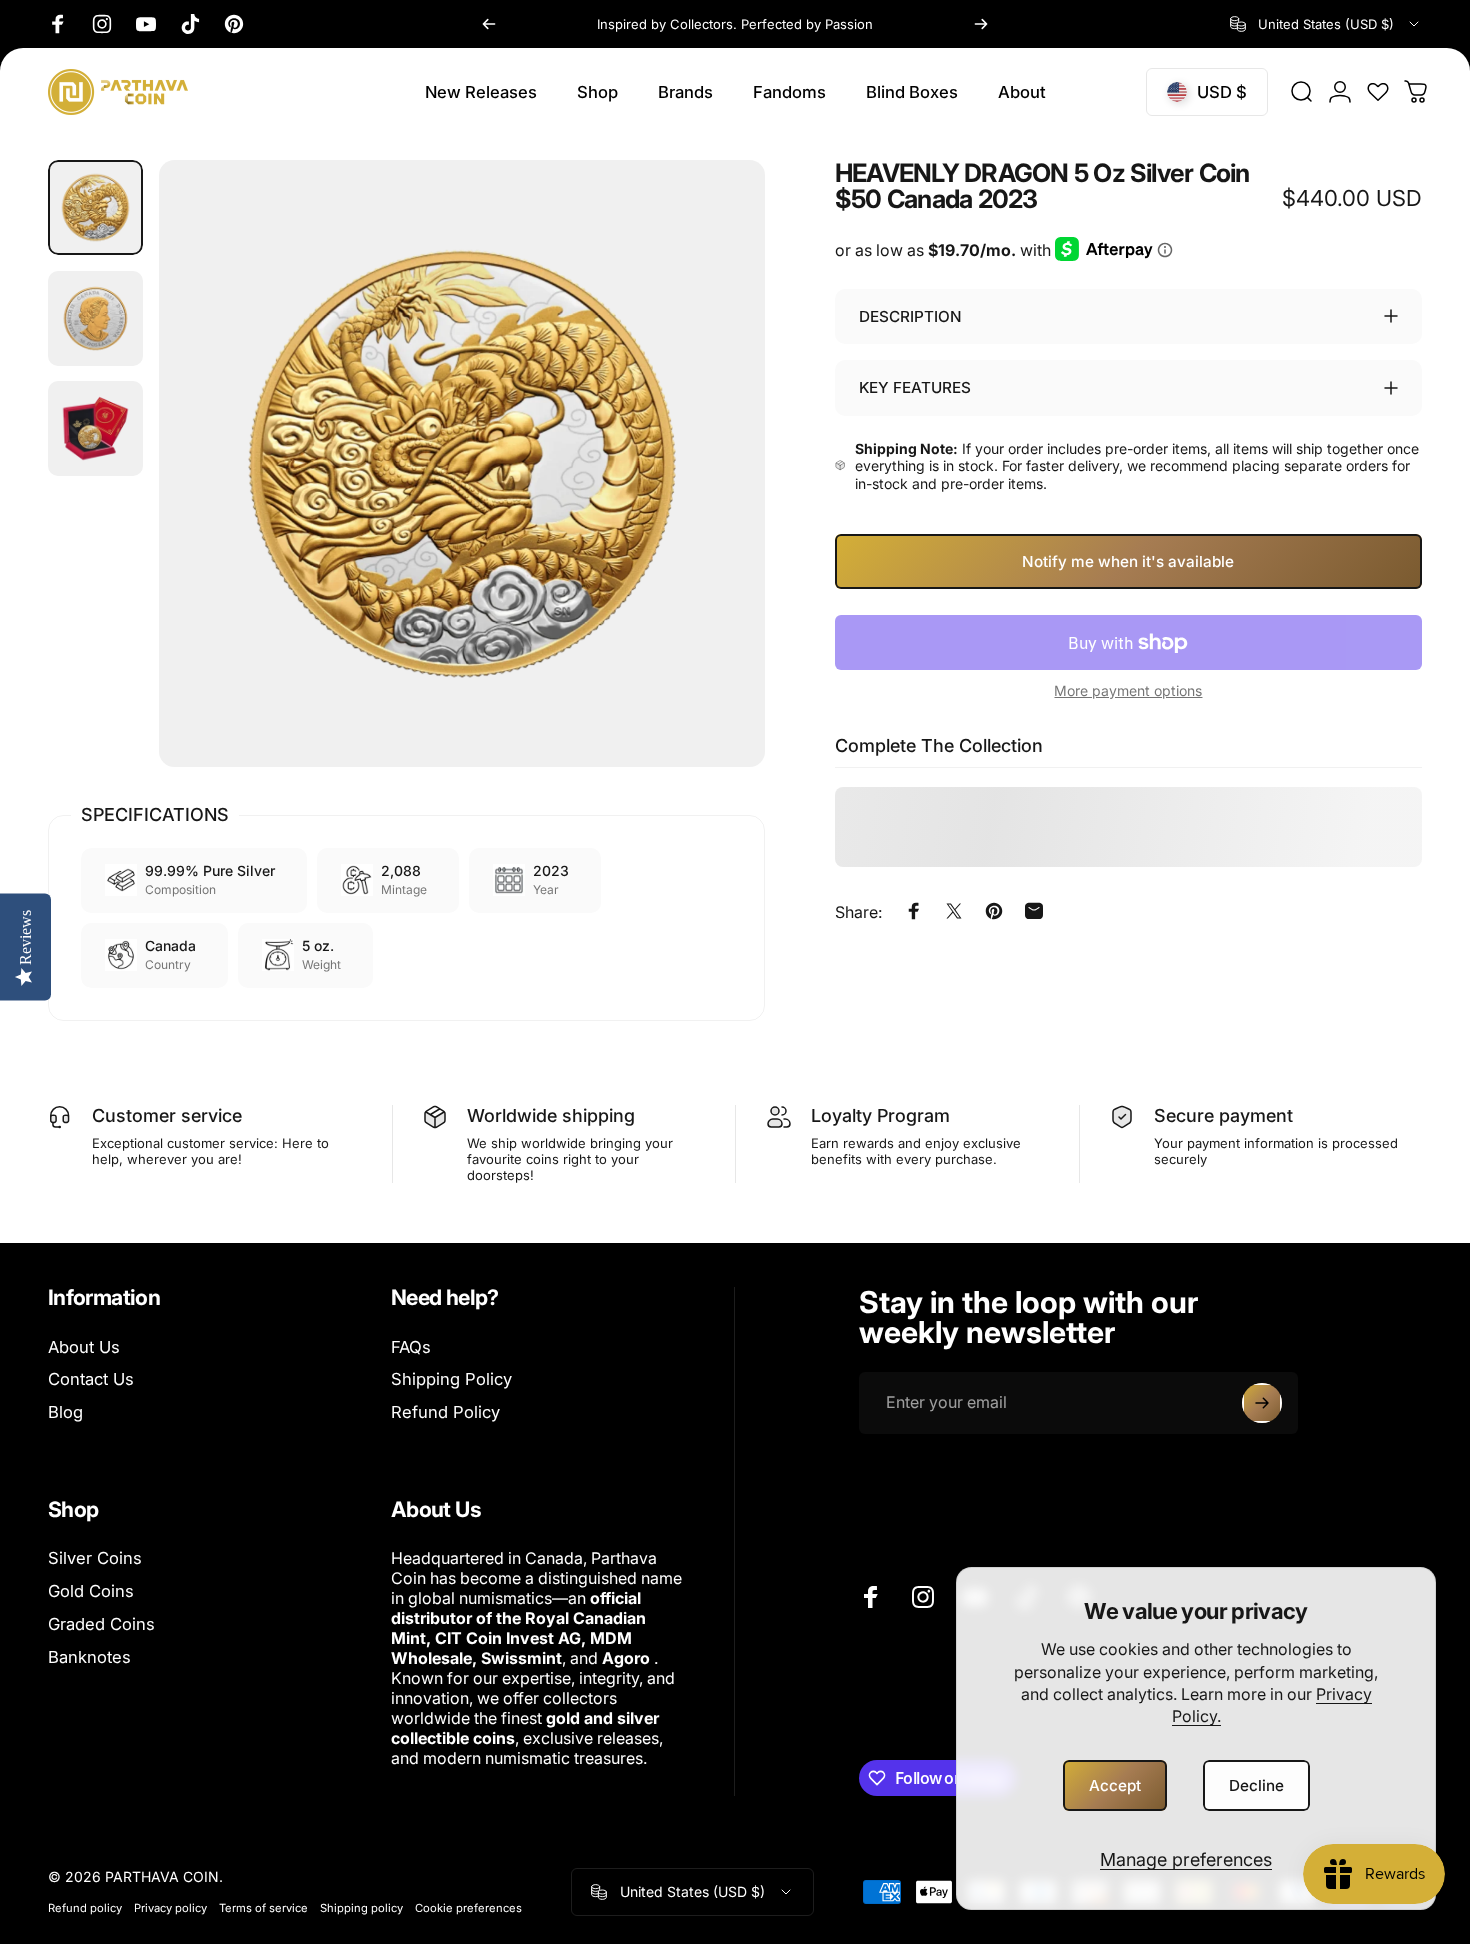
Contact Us (91, 1379)
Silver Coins (95, 1558)
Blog (65, 1412)
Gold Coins (91, 1591)
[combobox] (1326, 24)
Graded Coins (101, 1624)
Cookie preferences (468, 1908)
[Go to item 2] (95, 318)
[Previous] (489, 24)
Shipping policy (361, 1908)
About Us (84, 1347)
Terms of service (263, 1908)
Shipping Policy (451, 1379)
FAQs (411, 1347)
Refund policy (85, 1908)
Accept (1115, 1785)
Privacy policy (170, 1908)
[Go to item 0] (95, 207)
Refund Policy (445, 1412)
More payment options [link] (1128, 690)
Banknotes (89, 1657)
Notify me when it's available (1128, 561)
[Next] (981, 24)
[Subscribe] (1262, 1403)
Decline (1256, 1785)
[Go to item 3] (95, 428)
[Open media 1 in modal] (462, 463)
